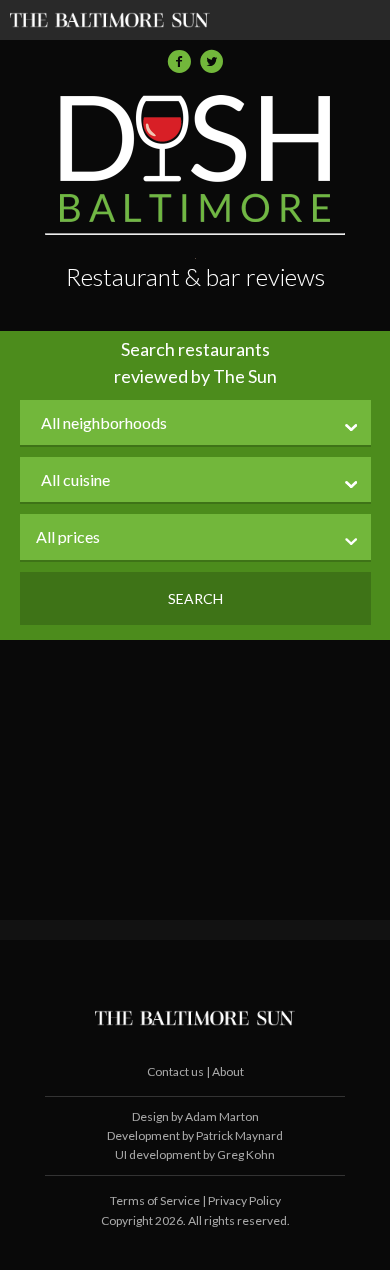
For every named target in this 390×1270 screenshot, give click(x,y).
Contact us (176, 1071)
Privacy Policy (244, 1200)
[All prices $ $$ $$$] (195, 538)
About (228, 1071)
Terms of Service (155, 1200)
